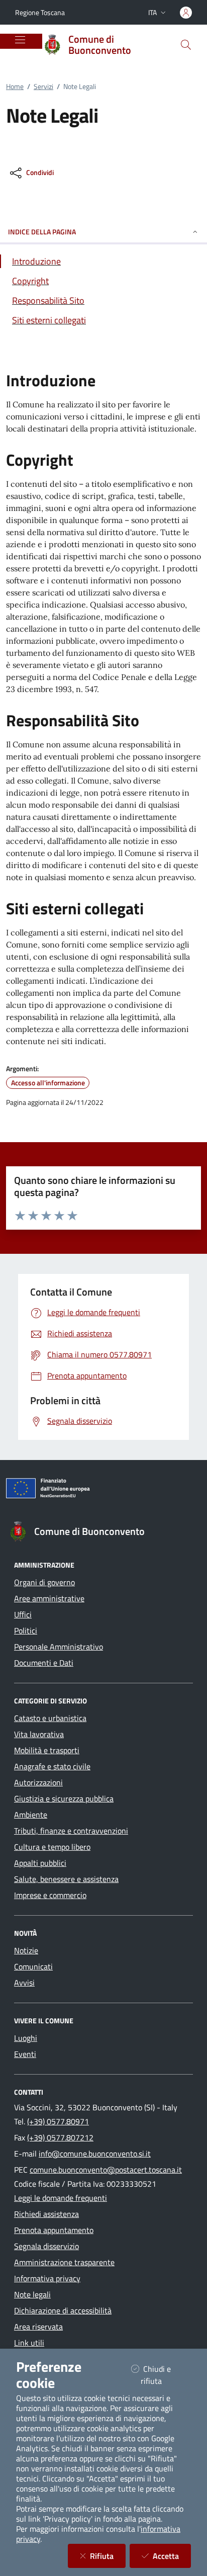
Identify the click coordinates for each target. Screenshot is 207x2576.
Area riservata (38, 2327)
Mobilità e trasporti (47, 1750)
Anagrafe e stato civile (52, 1766)
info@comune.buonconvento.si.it (95, 2154)
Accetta (172, 2556)
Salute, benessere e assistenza (66, 1879)
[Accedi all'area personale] (186, 13)
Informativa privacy (47, 2278)
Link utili (29, 2343)
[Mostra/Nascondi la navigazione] (20, 40)
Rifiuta (108, 2556)
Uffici (23, 1614)
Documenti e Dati (44, 1663)
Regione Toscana (40, 12)
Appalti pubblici (40, 1863)
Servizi (43, 86)
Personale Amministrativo (59, 1647)
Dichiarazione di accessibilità (63, 2310)
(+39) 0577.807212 (60, 2137)
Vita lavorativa (39, 1734)
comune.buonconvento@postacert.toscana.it (106, 2170)
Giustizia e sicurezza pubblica (64, 1798)
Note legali (32, 2294)
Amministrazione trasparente (64, 2262)
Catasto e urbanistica (50, 1718)
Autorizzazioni (38, 1782)
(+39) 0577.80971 (58, 2121)
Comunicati (33, 1966)
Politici (26, 1630)
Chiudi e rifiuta (164, 2375)
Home (15, 86)
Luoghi (26, 2038)
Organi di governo (44, 1582)
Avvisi (24, 1983)
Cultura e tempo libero (52, 1847)
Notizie (26, 1950)
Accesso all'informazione (48, 1083)
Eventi (25, 2054)
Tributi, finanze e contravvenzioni (71, 1831)
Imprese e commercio (50, 1895)
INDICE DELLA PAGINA (42, 232)
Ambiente (31, 1815)
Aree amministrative (49, 1598)
